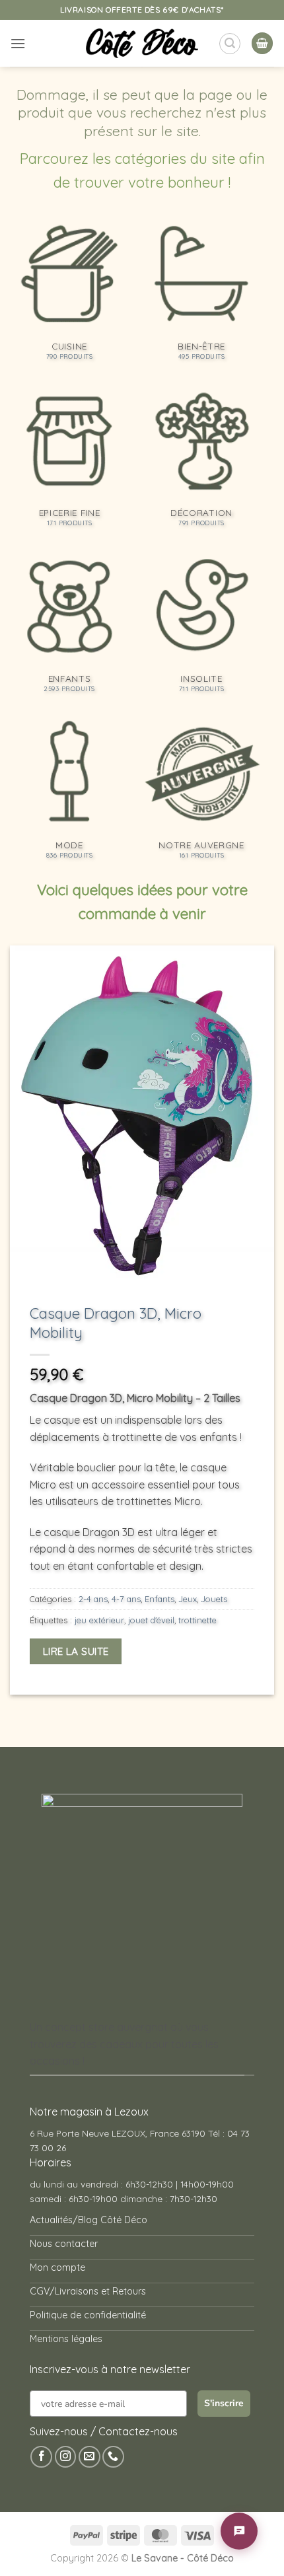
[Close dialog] (264, 1179)
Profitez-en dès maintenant (135, 1303)
